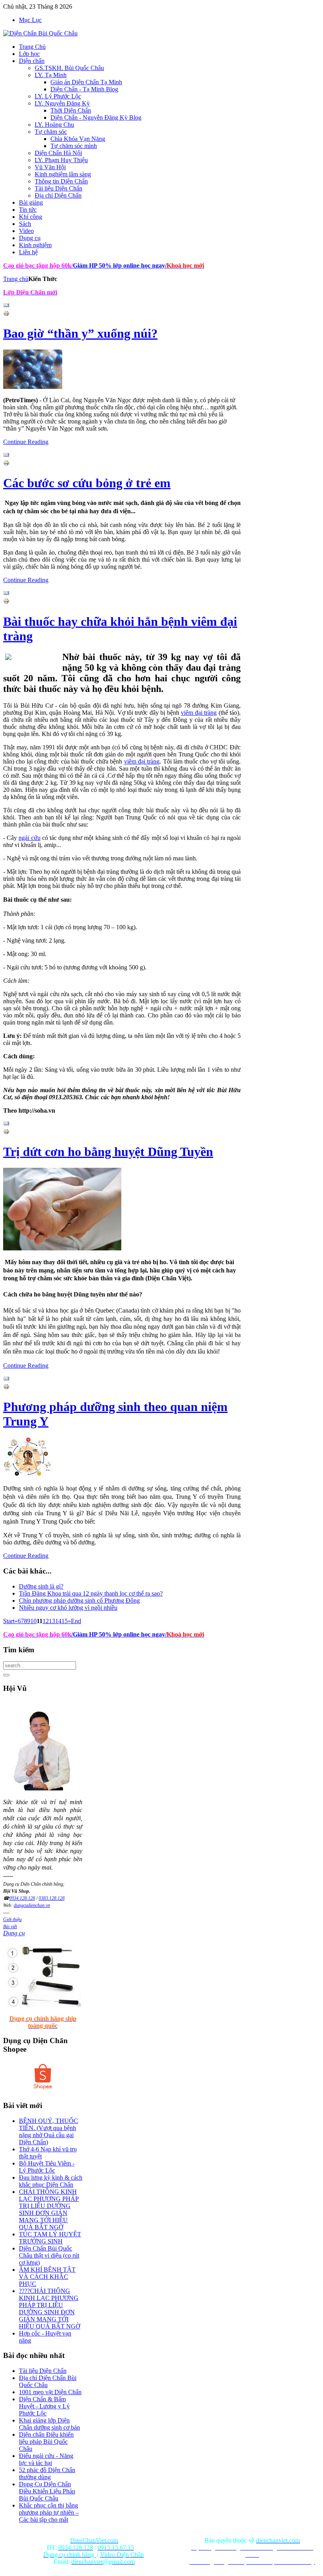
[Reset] (6, 1675)
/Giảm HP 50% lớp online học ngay (118, 1634)
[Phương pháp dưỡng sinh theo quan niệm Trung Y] (28, 1475)
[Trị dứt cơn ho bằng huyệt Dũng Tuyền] (62, 1248)
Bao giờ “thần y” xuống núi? (80, 333)
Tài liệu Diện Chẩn (43, 2371)
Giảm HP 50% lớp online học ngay (118, 265)
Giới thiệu (12, 1920)
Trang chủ (16, 279)
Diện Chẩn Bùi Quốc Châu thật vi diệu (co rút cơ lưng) (49, 2255)
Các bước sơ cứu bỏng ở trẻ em (87, 483)
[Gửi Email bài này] (6, 306)
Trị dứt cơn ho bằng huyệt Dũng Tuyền (108, 1152)
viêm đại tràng (199, 713)
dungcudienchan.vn (32, 1905)
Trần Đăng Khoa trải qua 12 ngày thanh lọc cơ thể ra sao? (91, 1593)
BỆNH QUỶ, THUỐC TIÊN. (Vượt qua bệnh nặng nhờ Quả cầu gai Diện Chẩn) (48, 2131)
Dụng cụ (14, 1933)
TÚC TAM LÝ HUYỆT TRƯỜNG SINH (50, 2238)
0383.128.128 (52, 1898)
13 (52, 1621)
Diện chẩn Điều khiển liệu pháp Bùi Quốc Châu (46, 2442)
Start (9, 1621)
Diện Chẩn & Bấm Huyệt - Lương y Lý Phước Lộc (44, 2406)
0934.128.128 (22, 1898)
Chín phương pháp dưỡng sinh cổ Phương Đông (79, 1601)
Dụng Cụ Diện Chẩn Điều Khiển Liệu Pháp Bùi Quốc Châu (47, 2491)
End (76, 1621)
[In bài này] (6, 314)
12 (46, 1621)
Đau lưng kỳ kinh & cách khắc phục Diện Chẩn (51, 2181)
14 (58, 1621)
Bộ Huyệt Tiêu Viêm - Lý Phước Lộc (47, 2167)
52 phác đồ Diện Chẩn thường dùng (47, 2473)
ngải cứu (29, 838)
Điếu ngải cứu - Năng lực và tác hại (46, 2459)
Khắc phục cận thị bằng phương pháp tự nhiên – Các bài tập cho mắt (49, 2512)
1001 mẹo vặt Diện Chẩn (50, 2392)
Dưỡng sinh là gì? (41, 1586)
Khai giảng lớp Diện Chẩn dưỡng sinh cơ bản (49, 2424)
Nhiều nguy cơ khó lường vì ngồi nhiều (68, 1608)
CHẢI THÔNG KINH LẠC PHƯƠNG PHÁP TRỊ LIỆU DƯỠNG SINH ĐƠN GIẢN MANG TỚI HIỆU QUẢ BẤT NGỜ (49, 2209)
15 (65, 1621)
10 (33, 1621)
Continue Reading (26, 442)
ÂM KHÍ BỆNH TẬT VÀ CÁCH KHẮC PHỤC (47, 2277)
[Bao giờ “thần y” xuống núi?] (33, 387)
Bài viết (10, 1927)
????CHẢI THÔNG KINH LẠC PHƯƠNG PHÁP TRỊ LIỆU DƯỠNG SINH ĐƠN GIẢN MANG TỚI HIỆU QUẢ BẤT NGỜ (50, 2309)
